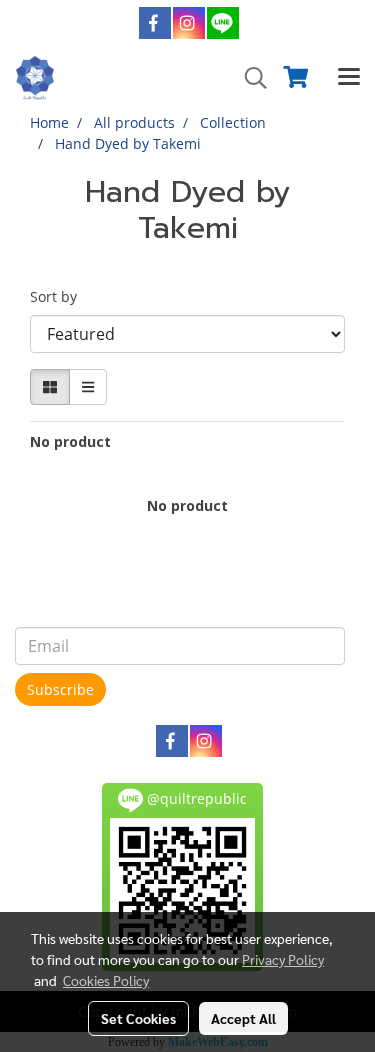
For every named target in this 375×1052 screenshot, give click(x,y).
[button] (249, 78)
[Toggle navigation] (349, 78)
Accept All (243, 1018)
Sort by (59, 296)
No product (70, 441)
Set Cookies (138, 1018)
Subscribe (60, 689)
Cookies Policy (106, 980)
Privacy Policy (283, 959)
